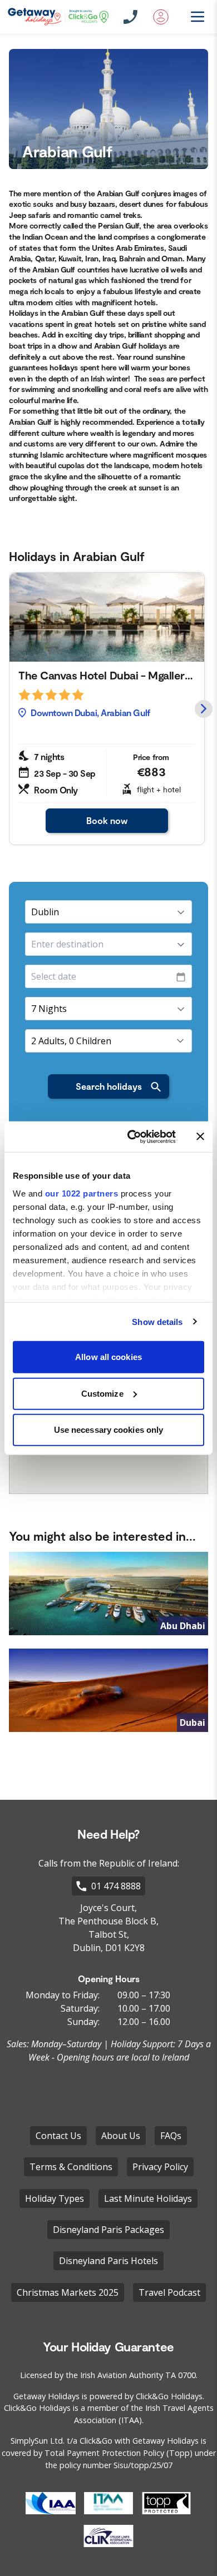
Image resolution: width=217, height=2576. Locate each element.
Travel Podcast (169, 2292)
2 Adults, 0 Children (71, 1041)
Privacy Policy (160, 2167)
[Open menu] (191, 17)
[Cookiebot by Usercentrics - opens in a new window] (132, 1136)
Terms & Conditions (71, 2167)
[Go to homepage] (58, 17)
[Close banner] (200, 1136)
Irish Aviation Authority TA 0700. (139, 2375)
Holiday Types (55, 2198)
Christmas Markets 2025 (68, 2292)
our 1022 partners (82, 1193)
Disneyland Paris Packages (108, 2230)
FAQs (171, 2136)
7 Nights (49, 1009)
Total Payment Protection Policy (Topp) (119, 2453)
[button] (204, 709)
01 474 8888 (116, 1886)
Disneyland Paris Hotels (108, 2261)
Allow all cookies (108, 1357)
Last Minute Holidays (148, 2198)
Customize (102, 1393)
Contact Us (58, 2136)
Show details (157, 1321)
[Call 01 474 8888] (131, 17)
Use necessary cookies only (109, 1430)
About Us (121, 2136)
